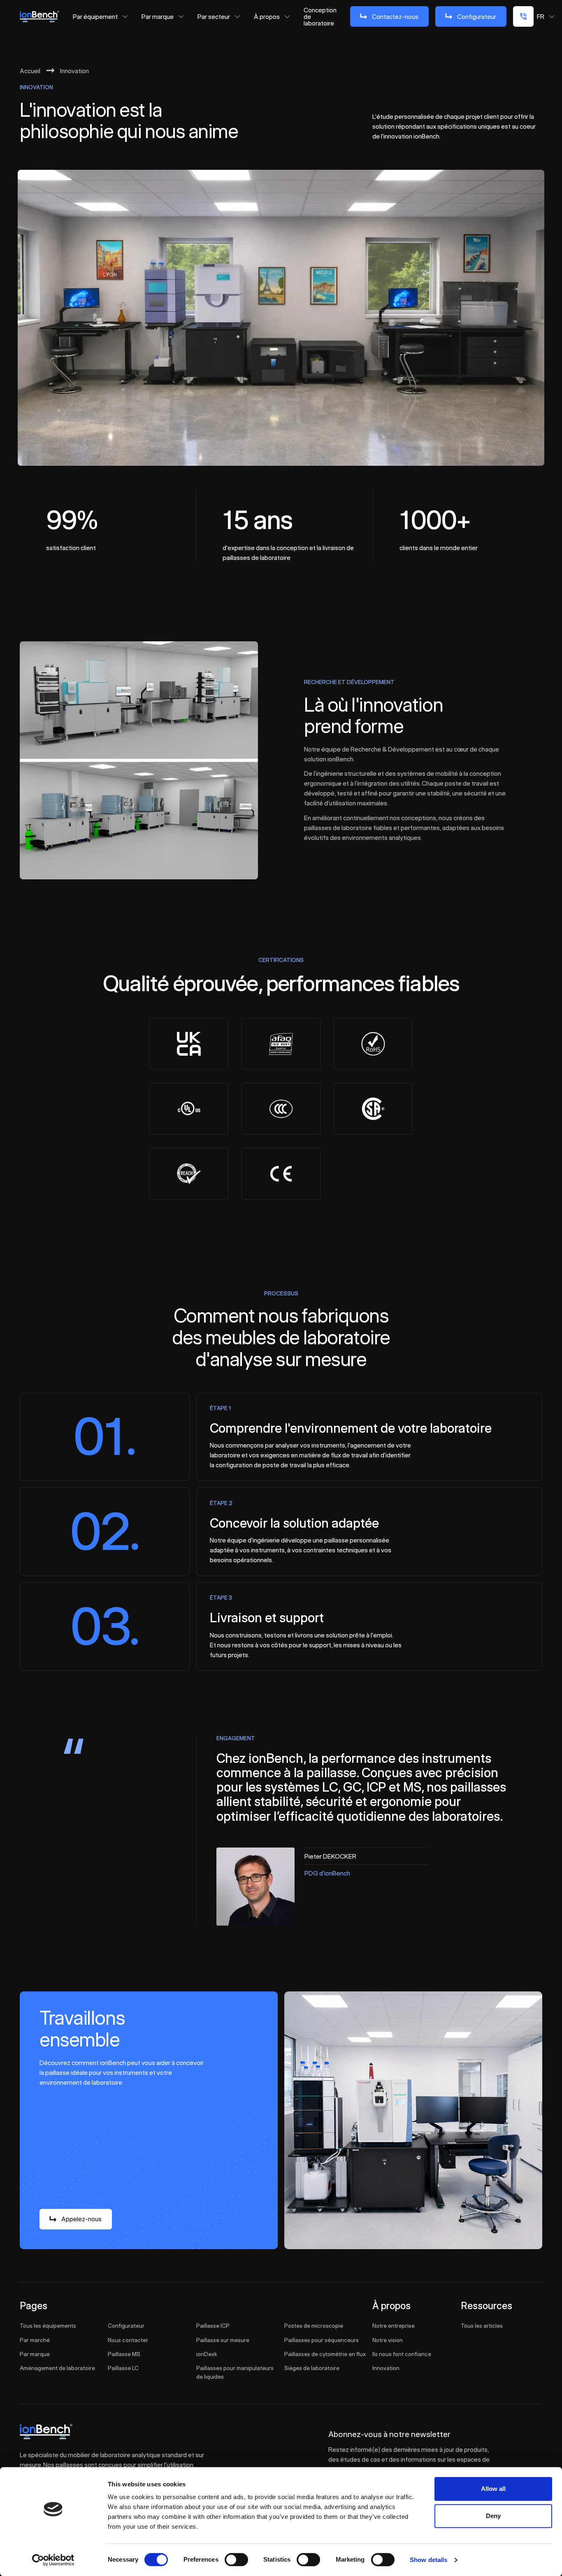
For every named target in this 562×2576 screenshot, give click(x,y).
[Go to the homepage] (46, 2432)
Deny (493, 2516)
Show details (428, 2560)
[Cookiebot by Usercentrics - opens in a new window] (53, 2560)
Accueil (30, 71)
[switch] (236, 2560)
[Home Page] (39, 16)
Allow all (493, 2489)
